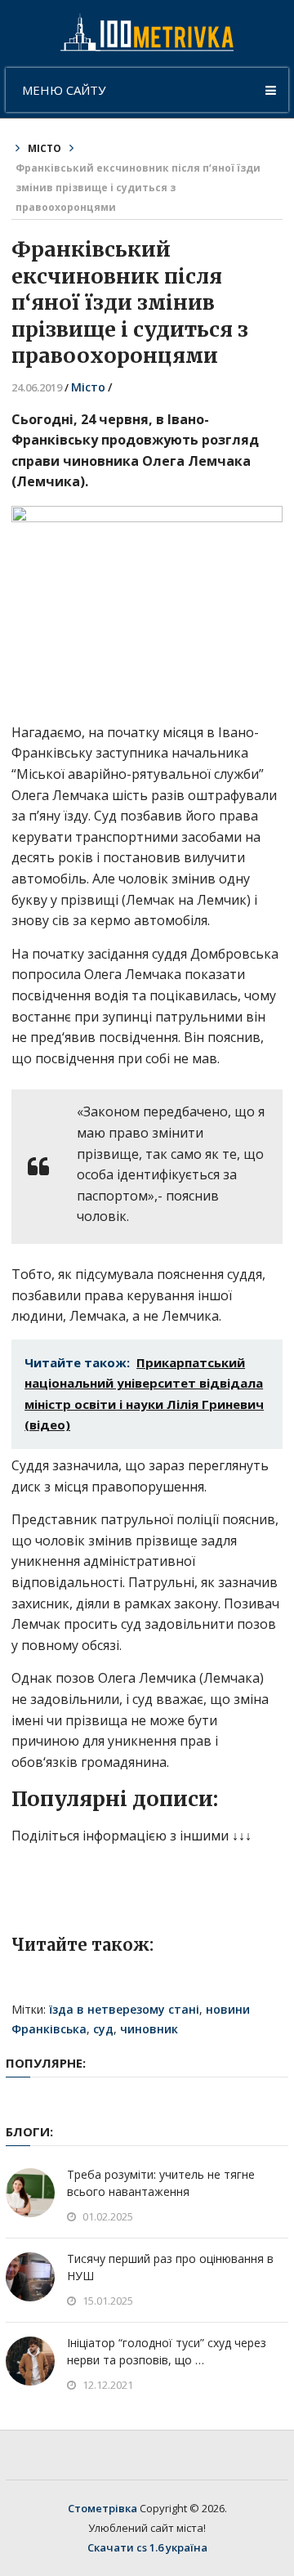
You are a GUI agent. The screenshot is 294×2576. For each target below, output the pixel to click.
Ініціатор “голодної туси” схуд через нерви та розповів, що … (167, 2351)
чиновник (149, 2029)
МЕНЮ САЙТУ (64, 90)
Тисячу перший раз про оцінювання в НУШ (170, 2267)
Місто (45, 148)
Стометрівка (102, 2508)
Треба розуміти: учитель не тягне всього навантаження (161, 2183)
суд (103, 2029)
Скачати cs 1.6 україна (147, 2547)
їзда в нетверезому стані (124, 2009)
